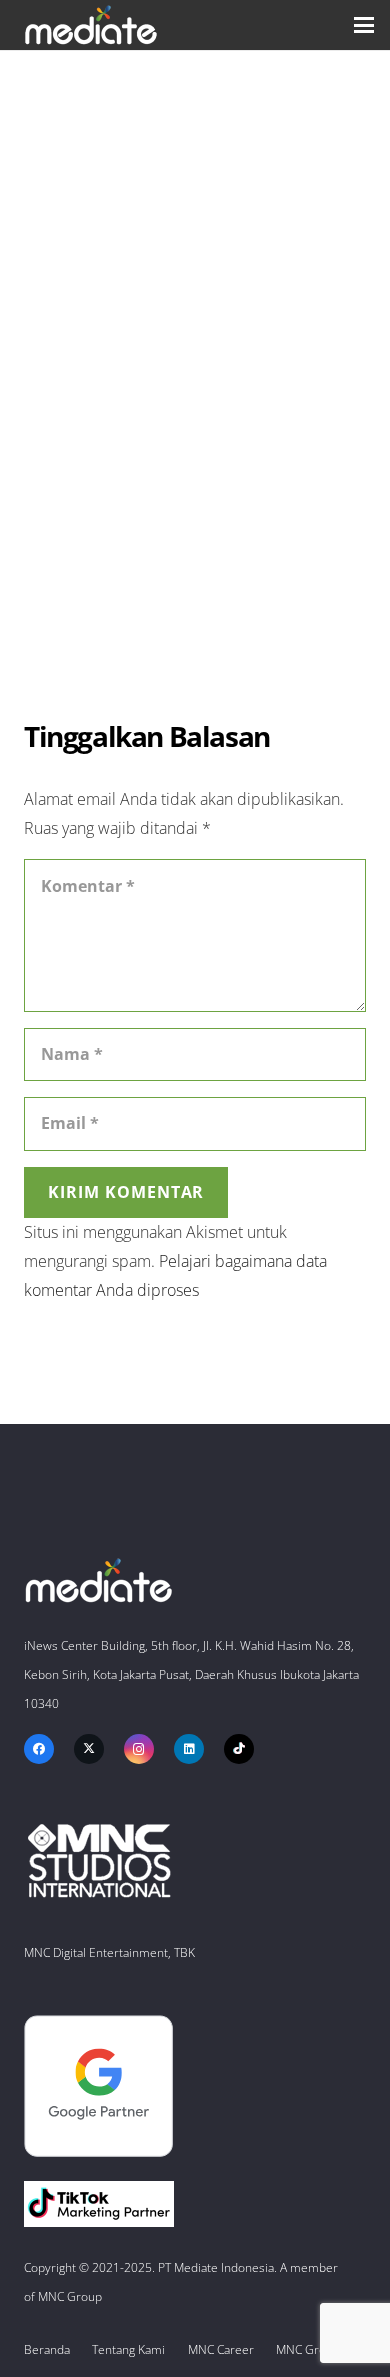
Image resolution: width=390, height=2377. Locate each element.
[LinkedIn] (189, 1749)
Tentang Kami (128, 2349)
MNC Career (221, 2349)
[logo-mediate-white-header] (91, 25)
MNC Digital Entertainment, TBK (109, 1952)
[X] (89, 1749)
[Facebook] (39, 1749)
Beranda (47, 2349)
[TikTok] (239, 1749)
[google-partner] (195, 2086)
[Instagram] (139, 1749)
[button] (364, 25)
